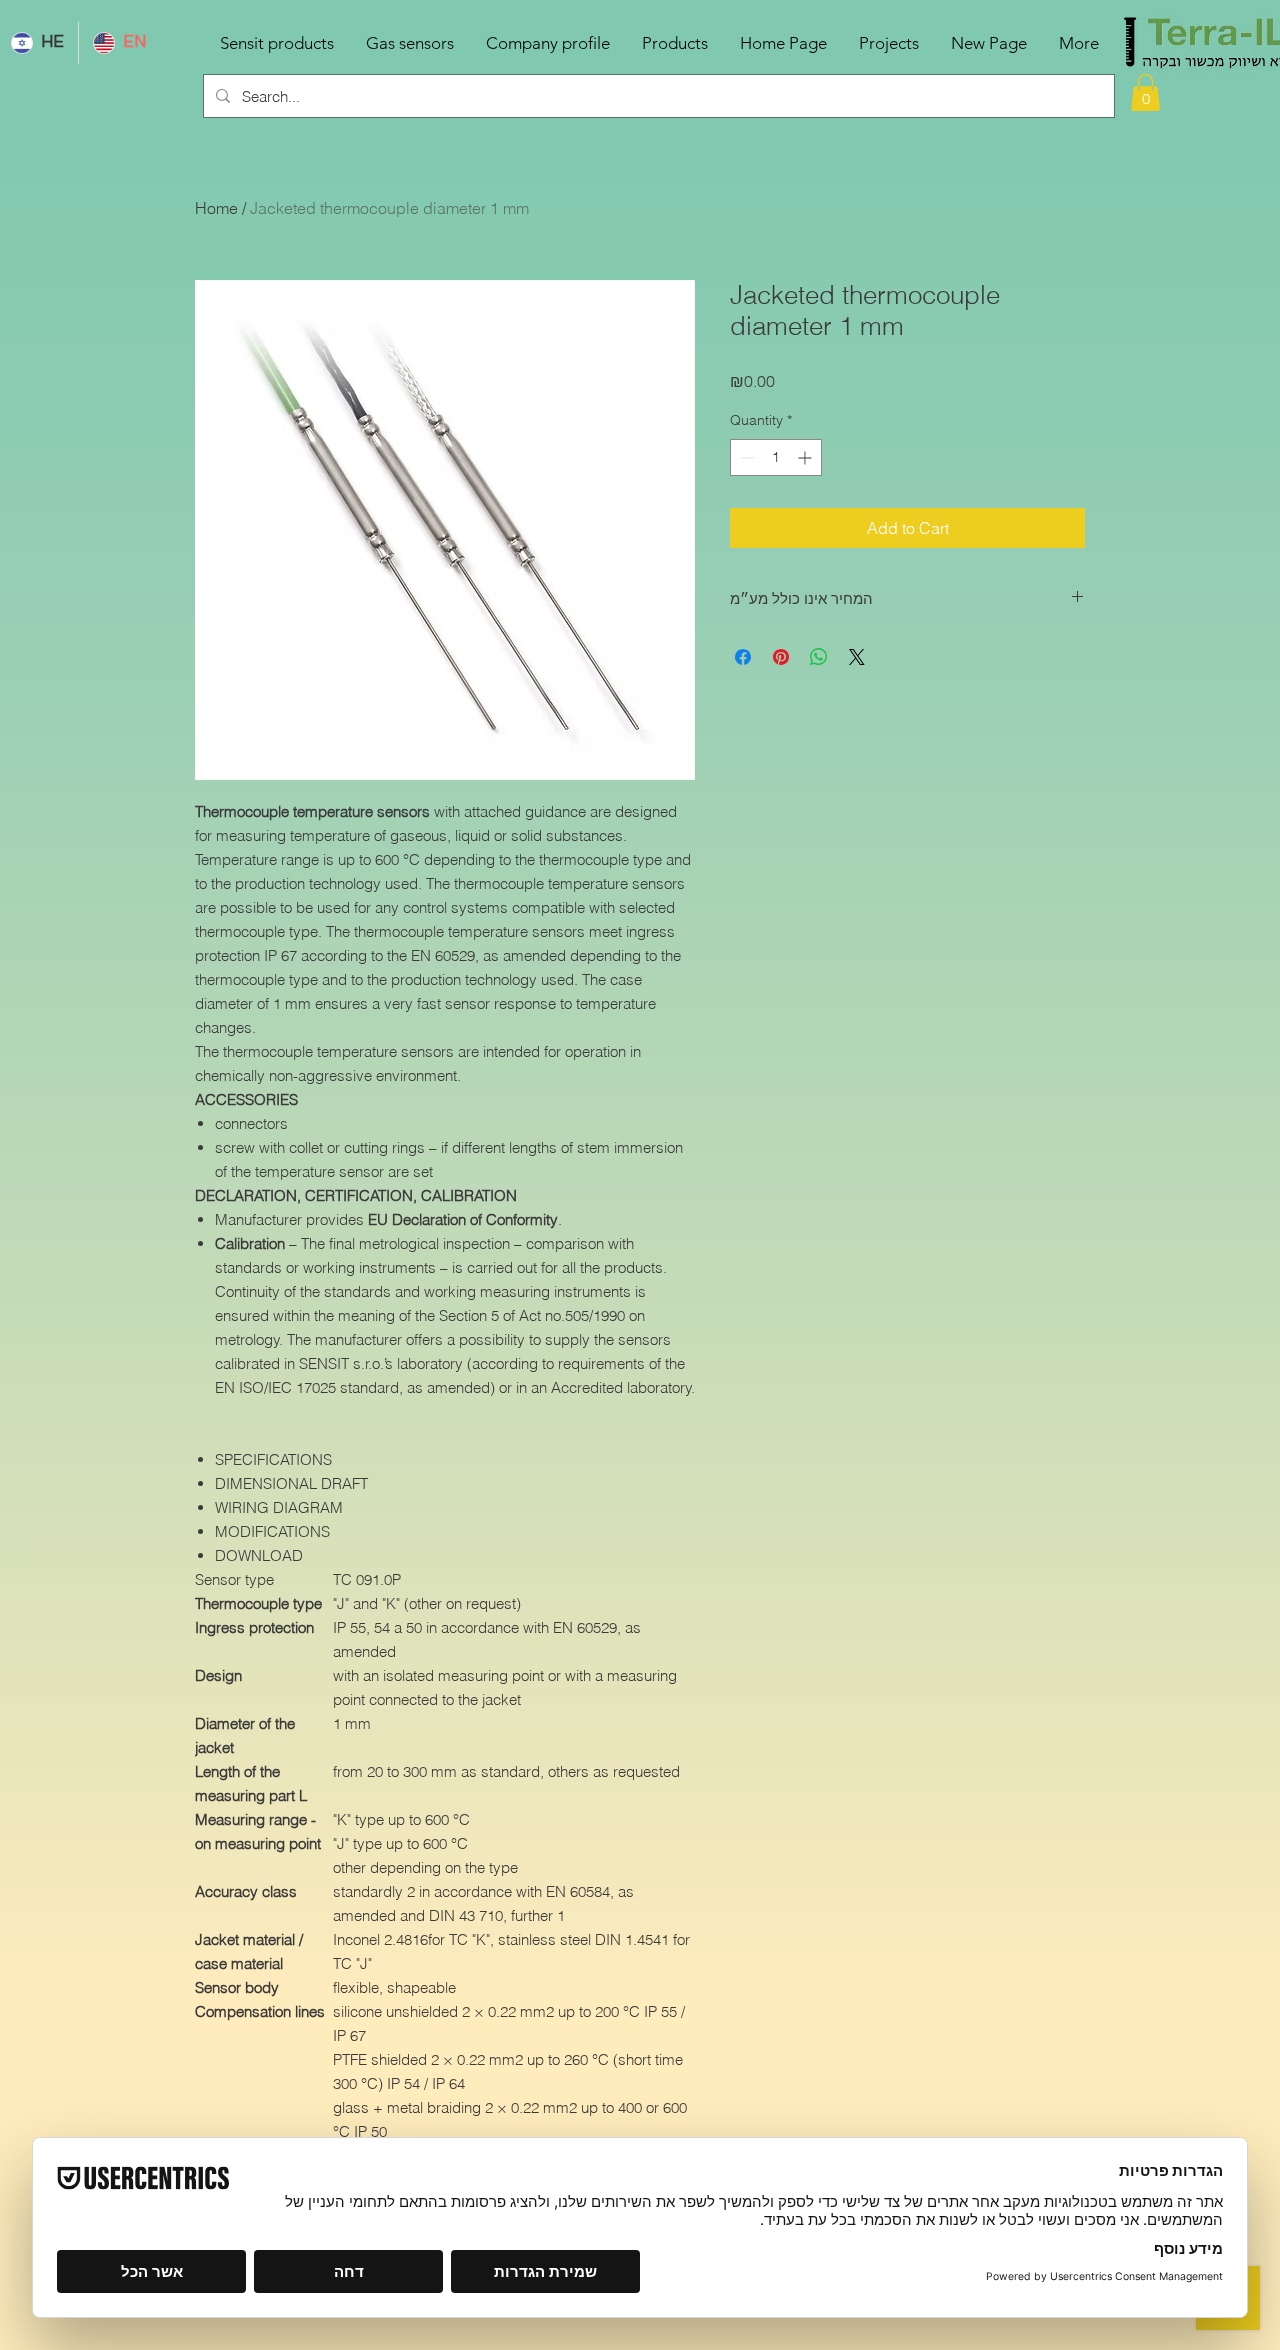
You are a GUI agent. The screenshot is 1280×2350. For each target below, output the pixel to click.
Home (216, 208)
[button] (1145, 92)
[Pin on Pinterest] (781, 657)
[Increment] (806, 457)
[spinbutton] (776, 457)
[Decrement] (745, 457)
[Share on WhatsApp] (819, 657)
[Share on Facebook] (743, 657)
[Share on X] (857, 657)
